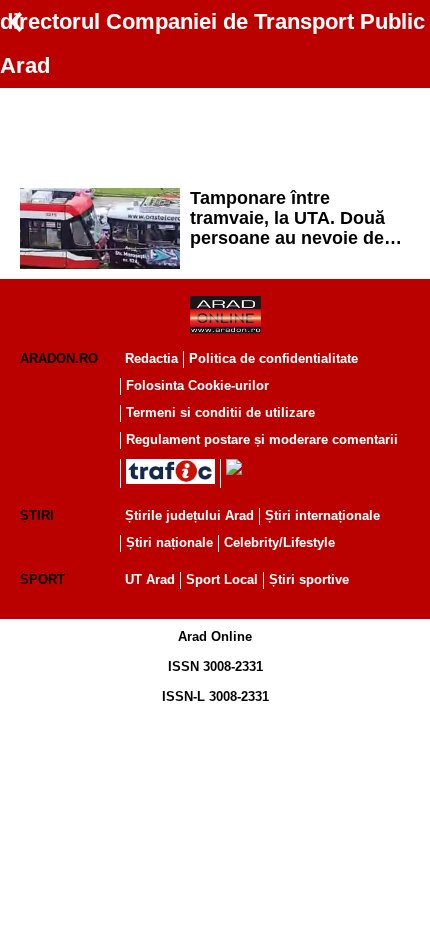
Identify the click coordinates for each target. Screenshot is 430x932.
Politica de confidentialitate (273, 358)
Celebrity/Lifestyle (279, 542)
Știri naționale (169, 542)
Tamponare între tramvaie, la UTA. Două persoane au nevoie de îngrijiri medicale (287, 218)
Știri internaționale (322, 515)
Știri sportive (309, 579)
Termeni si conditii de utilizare (220, 412)
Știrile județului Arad (189, 515)
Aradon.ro (59, 358)
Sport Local (222, 579)
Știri (37, 515)
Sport (42, 579)
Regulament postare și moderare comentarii (262, 439)
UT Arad (150, 579)
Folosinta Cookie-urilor (197, 385)
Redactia (151, 358)
